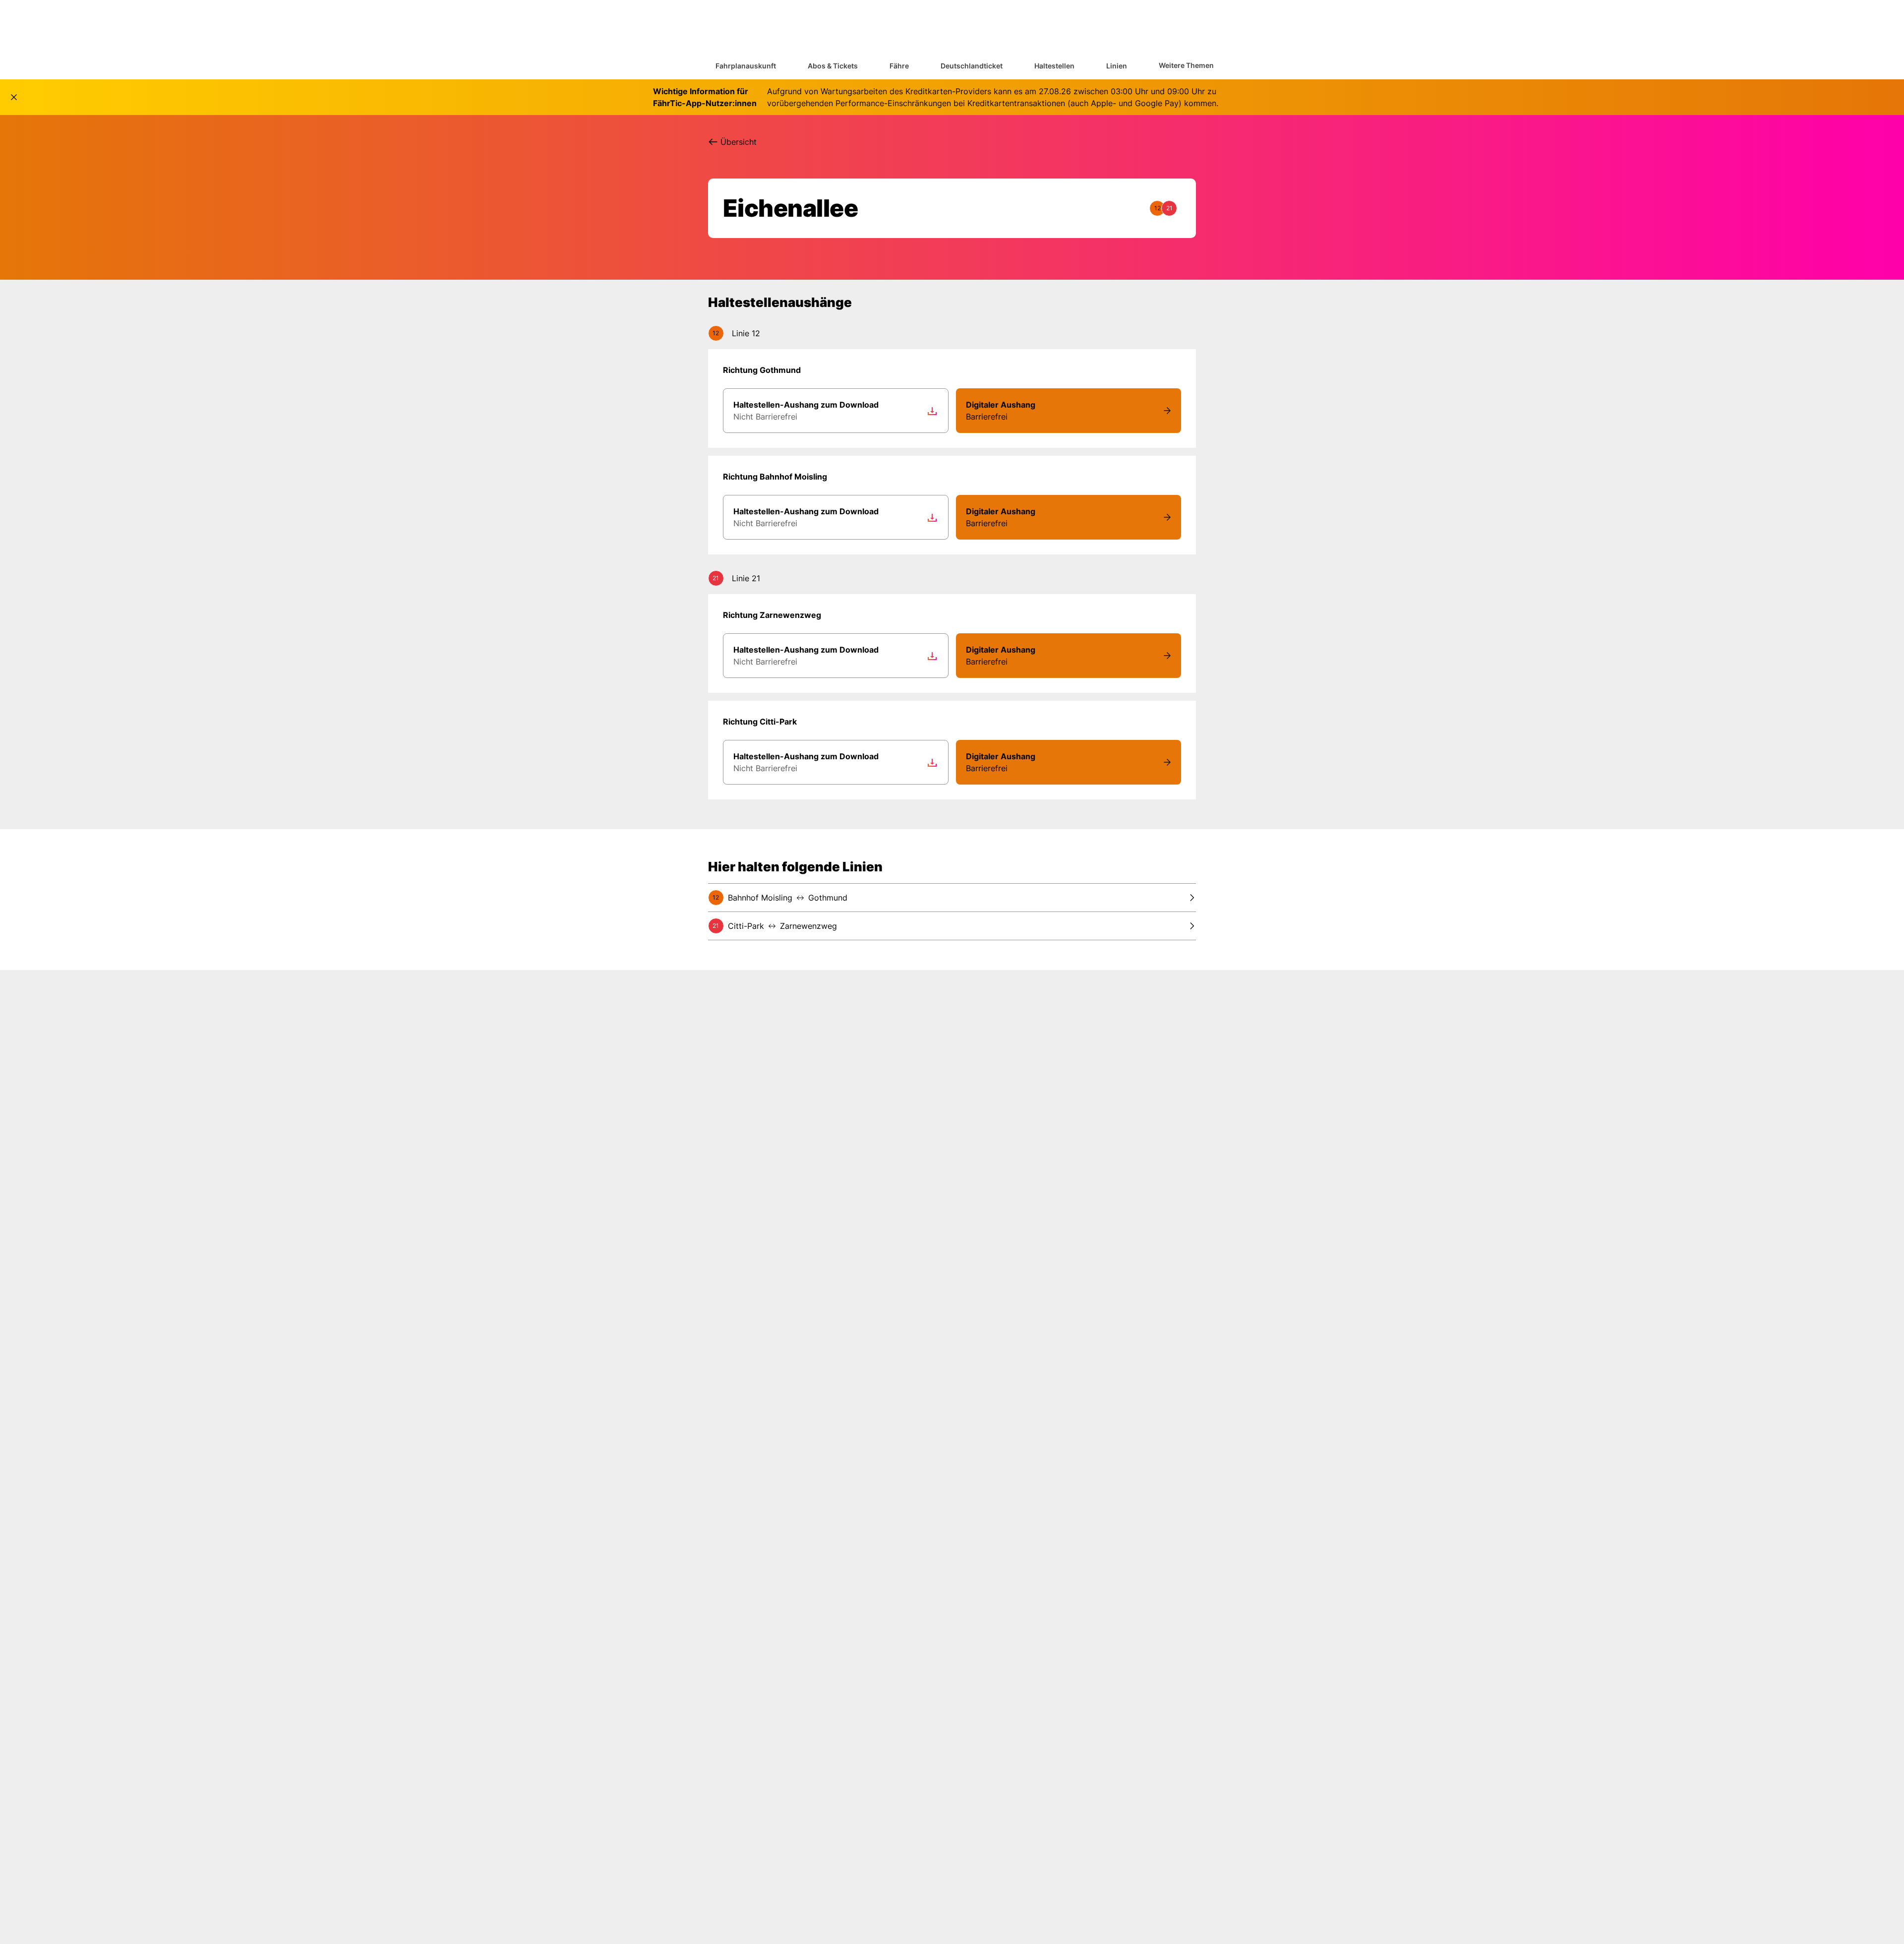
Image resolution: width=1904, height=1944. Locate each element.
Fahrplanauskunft (746, 66)
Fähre (899, 66)
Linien (1117, 66)
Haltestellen (1054, 66)
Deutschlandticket (972, 66)
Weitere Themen (1186, 65)
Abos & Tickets (833, 66)
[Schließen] (14, 97)
